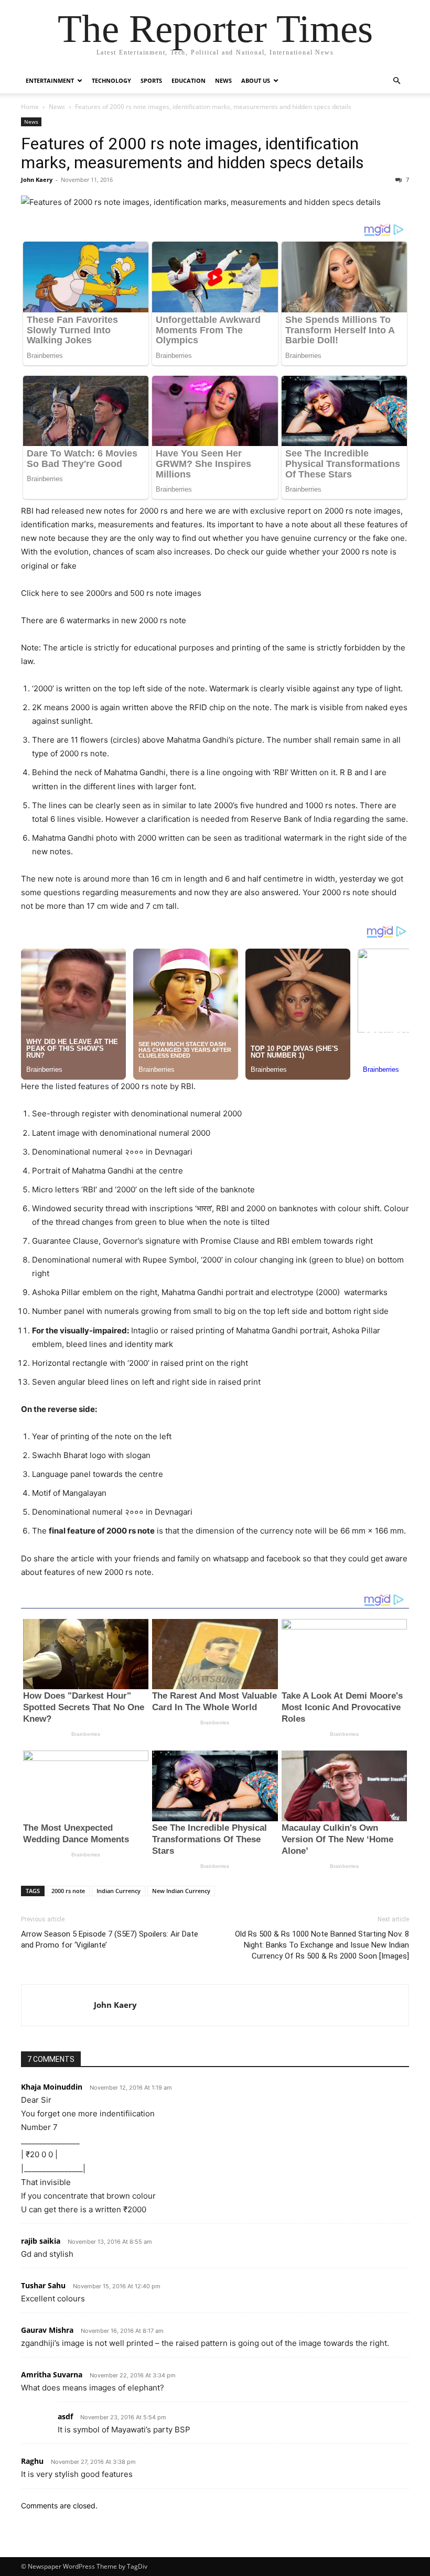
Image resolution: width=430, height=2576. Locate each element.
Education (189, 80)
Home (30, 107)
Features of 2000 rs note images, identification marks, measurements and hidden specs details (192, 153)
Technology (111, 80)
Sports (151, 80)
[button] (396, 81)
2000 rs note (68, 1891)
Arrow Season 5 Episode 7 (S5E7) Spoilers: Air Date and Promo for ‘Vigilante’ (110, 1939)
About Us (256, 80)
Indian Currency (119, 1891)
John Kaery (37, 180)
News (223, 80)
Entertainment (50, 80)
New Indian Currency (181, 1891)
